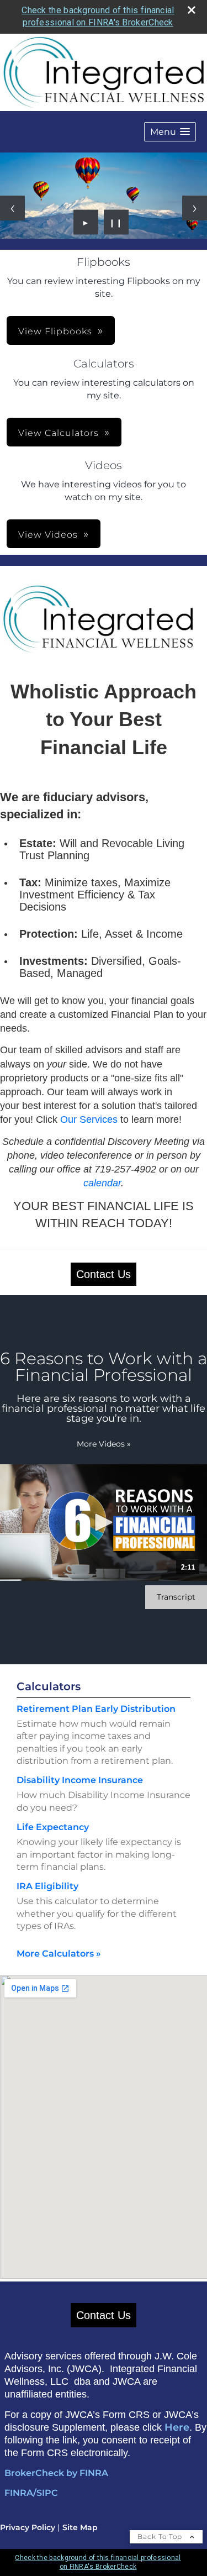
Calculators (49, 1686)
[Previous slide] (12, 208)
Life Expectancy (53, 1827)
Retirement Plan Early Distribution (96, 1709)
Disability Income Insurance (80, 1780)
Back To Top (161, 2536)
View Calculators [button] (59, 433)
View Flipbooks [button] (55, 331)
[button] (170, 132)
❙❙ (116, 222)
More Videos (104, 1444)
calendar (102, 1183)
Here (177, 2427)
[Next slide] (195, 208)
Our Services (89, 1119)
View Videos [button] (48, 535)
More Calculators (59, 1954)
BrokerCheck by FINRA (56, 2473)
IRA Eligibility (47, 1886)
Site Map (80, 2527)
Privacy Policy (28, 2527)
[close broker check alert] (192, 10)
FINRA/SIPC (31, 2493)
